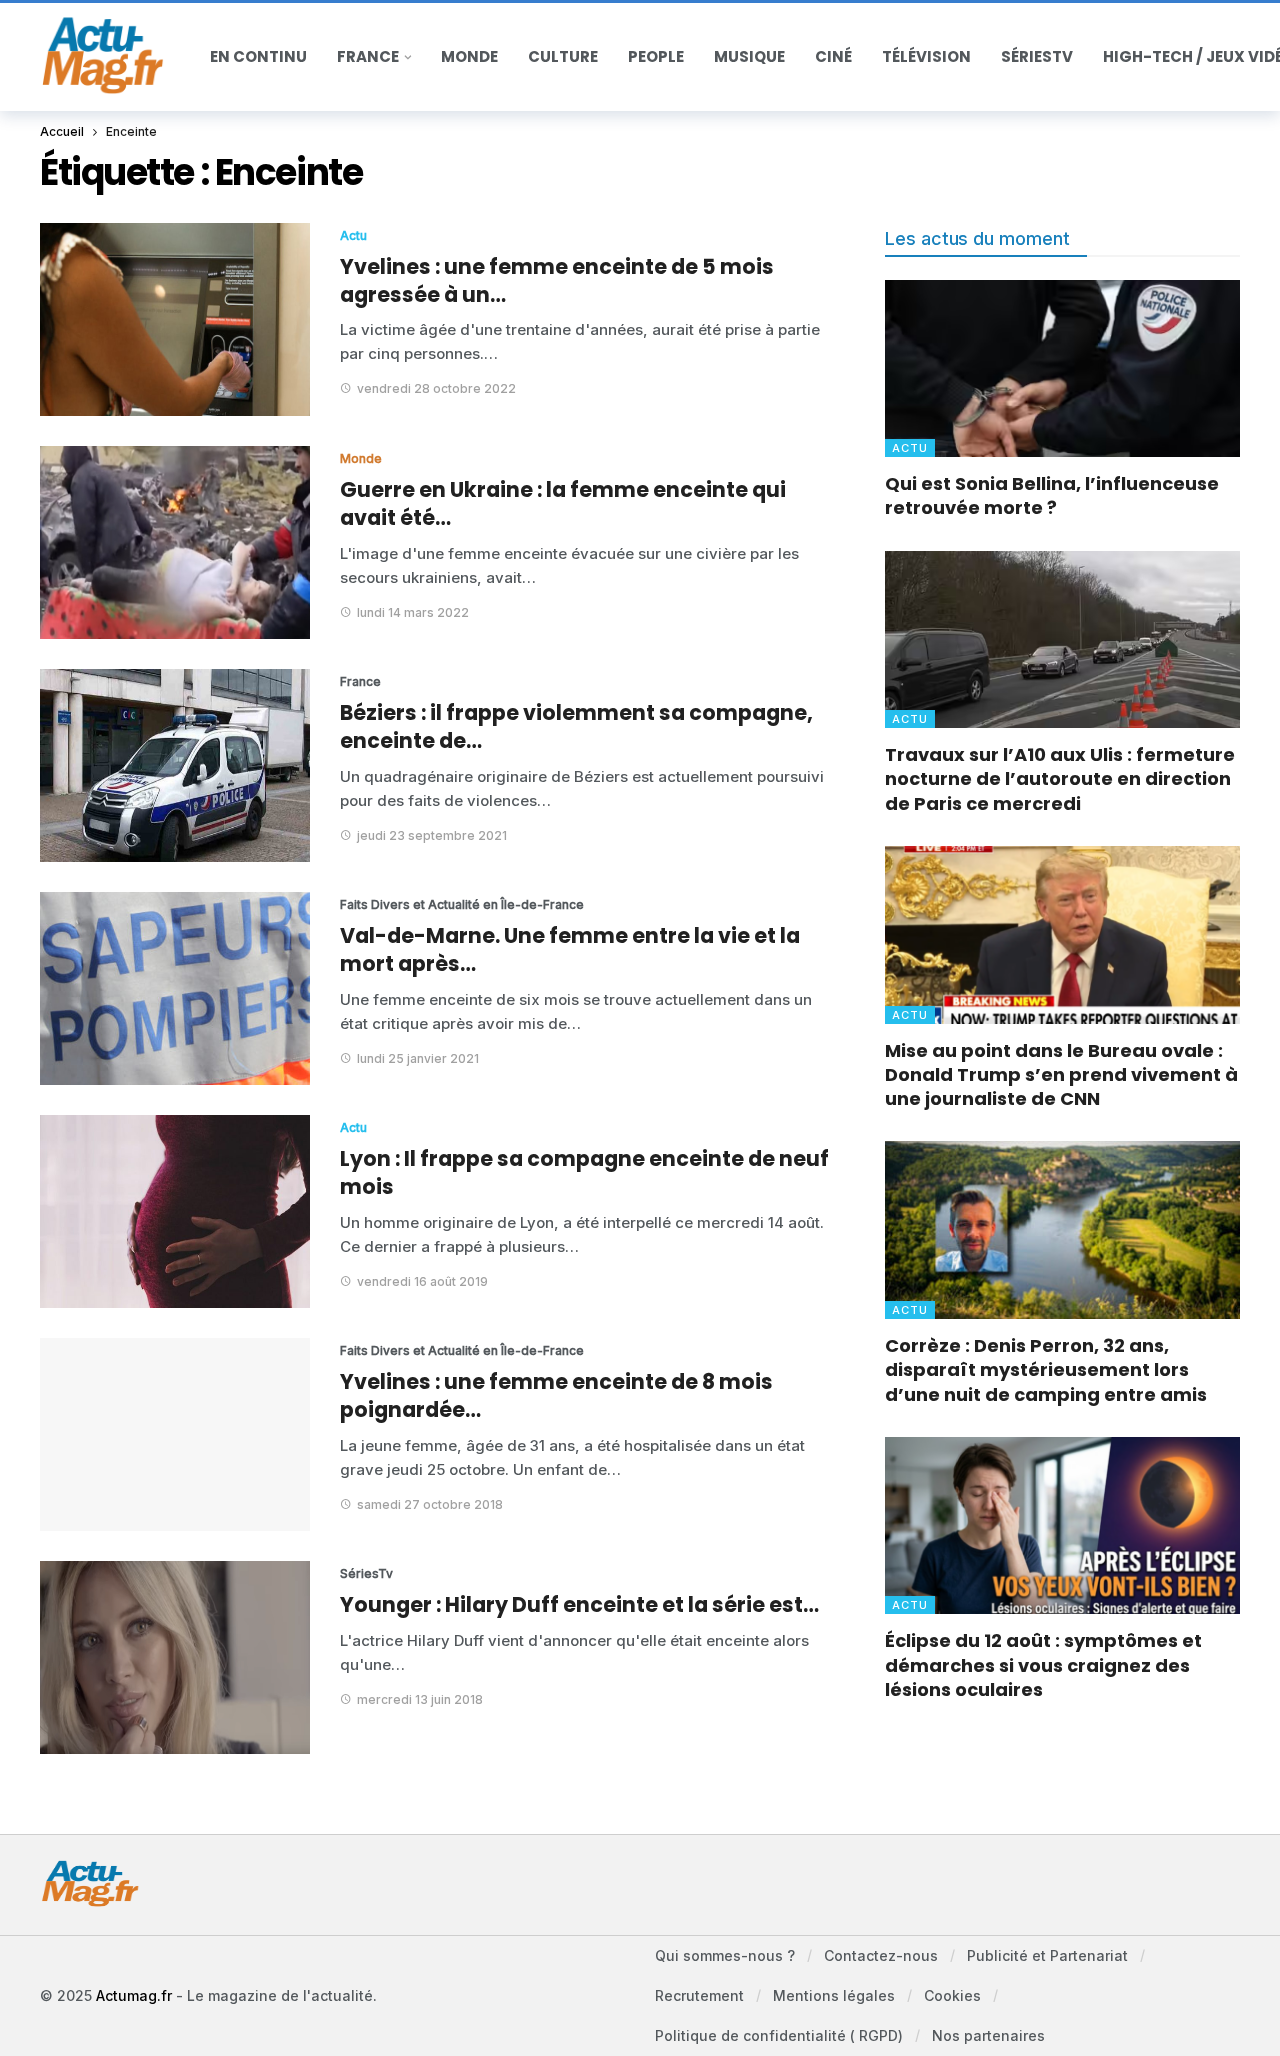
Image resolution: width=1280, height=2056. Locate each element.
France (360, 681)
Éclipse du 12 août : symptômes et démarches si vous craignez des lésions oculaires (1043, 1665)
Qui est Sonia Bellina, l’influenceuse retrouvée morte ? (1052, 495)
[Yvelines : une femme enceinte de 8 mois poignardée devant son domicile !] (175, 1434)
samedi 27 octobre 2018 (430, 1504)
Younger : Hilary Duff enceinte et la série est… (579, 1604)
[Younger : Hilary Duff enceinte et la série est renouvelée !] (175, 1657)
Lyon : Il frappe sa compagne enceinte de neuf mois (584, 1172)
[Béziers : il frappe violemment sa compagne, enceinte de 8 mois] (175, 765)
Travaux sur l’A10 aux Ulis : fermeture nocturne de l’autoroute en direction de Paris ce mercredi (1060, 779)
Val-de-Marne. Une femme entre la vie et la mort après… (570, 949)
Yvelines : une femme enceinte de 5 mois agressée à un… (557, 280)
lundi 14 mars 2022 (413, 612)
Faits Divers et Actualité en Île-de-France (415, 904)
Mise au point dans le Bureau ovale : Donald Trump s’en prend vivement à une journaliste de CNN (1061, 1075)
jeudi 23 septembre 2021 (432, 835)
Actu (353, 235)
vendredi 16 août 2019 (422, 1281)
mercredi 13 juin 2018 (420, 1699)
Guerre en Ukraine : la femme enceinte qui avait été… (563, 503)
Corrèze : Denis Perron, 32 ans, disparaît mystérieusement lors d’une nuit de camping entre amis (1046, 1370)
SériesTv (366, 1573)
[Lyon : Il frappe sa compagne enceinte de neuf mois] (175, 1211)
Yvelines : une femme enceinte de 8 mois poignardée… (556, 1395)
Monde (361, 458)
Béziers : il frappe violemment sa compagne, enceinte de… (576, 726)
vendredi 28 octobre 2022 (436, 388)
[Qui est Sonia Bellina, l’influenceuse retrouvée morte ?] (1062, 369)
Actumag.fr (134, 1995)
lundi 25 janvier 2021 (418, 1058)
